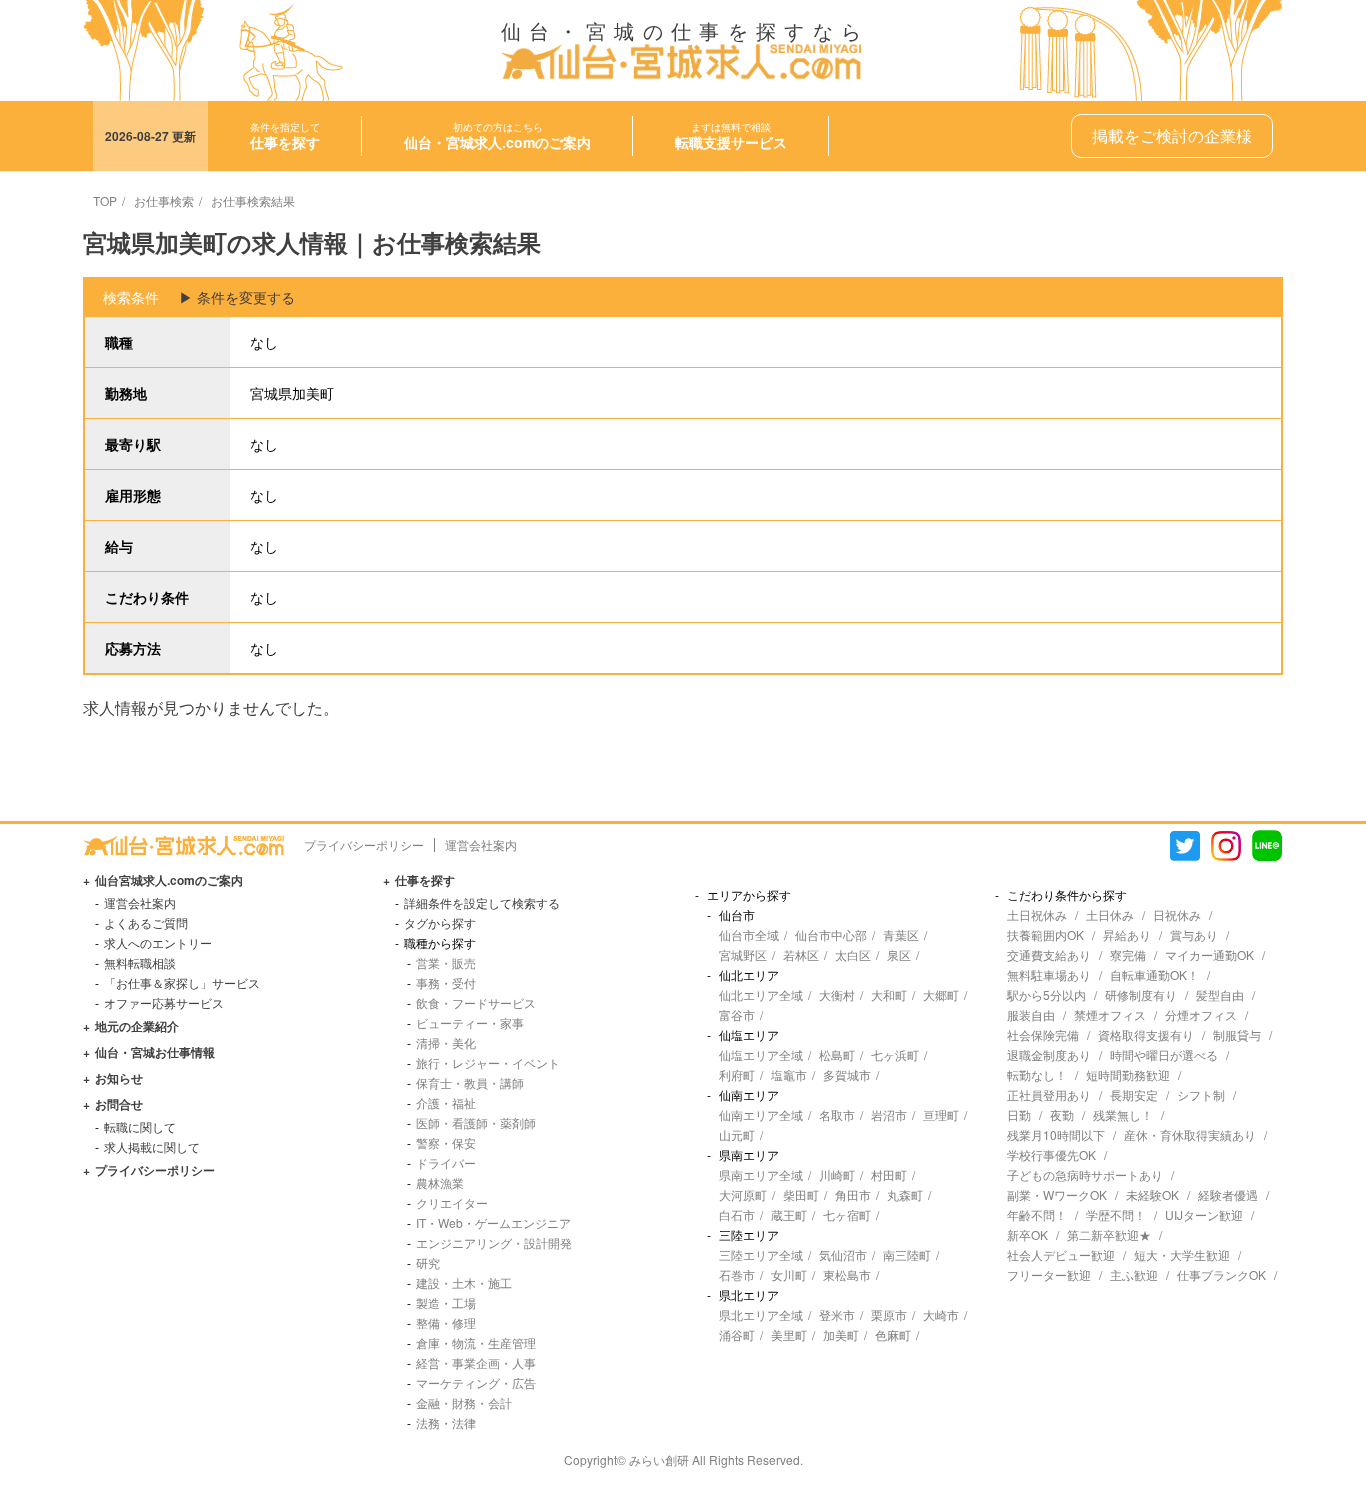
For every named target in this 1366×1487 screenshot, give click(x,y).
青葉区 (901, 934)
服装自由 (1031, 1014)
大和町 (889, 994)
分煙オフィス (1201, 1014)
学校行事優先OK (1051, 1154)
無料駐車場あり (1049, 974)
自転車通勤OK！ (1154, 974)
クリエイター (452, 1202)
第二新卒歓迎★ (1109, 1234)
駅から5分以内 (1046, 994)
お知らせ (119, 1078)
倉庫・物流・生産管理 (476, 1342)
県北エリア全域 (761, 1314)
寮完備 (1128, 954)
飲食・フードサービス (476, 1002)
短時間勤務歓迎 (1128, 1074)
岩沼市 (889, 1114)
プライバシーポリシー (364, 844)
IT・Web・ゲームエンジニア (493, 1222)
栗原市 (889, 1314)
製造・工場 (446, 1302)
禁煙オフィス (1110, 1014)
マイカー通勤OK (1209, 954)
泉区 (899, 954)
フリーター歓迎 (1049, 1274)
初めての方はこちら (497, 136)
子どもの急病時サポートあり (1085, 1174)
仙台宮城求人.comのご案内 (169, 880)
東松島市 (847, 1274)
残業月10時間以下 (1056, 1134)
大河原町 (743, 1194)
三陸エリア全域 (761, 1254)
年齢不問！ (1037, 1214)
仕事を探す (425, 880)
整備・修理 (446, 1322)
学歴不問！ (1116, 1214)
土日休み (1110, 914)
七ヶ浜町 (895, 1054)
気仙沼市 (843, 1254)
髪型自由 (1220, 994)
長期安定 (1134, 1094)
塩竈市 (789, 1074)
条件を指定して (285, 136)
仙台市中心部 (831, 934)
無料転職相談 (140, 962)
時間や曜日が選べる (1164, 1054)
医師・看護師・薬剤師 (476, 1122)
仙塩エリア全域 (761, 1054)
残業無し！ (1123, 1114)
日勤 (1019, 1114)
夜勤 (1062, 1114)
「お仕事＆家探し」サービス (182, 982)
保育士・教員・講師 (470, 1082)
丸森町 (905, 1194)
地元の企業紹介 (137, 1026)
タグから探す (440, 922)
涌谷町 (737, 1334)
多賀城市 (847, 1074)
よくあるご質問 (146, 922)
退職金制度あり (1049, 1054)
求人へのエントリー (158, 942)
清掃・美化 (446, 1042)
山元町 (737, 1134)
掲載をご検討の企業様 (1172, 135)
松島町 (837, 1054)
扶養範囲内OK (1045, 934)
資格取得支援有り (1146, 1034)
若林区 (801, 954)
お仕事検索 (164, 200)
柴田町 (801, 1194)
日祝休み (1177, 914)
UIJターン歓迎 (1204, 1214)
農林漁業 (440, 1182)
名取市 (837, 1114)
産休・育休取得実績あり (1190, 1134)
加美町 (841, 1334)
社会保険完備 (1043, 1034)
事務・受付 (446, 982)
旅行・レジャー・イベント (488, 1062)
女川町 (789, 1274)
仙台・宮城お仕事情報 (155, 1052)
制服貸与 (1237, 1034)
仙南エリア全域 (761, 1114)
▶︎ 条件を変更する (237, 297)
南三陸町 (907, 1254)
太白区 (853, 954)
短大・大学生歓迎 (1182, 1254)
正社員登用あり (1049, 1094)
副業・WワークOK (1057, 1194)
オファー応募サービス (164, 1002)
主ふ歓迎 (1134, 1274)
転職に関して (140, 1126)
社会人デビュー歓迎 (1061, 1254)
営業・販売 (446, 962)
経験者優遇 (1228, 1194)
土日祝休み (1037, 914)
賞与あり (1194, 934)
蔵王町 (789, 1214)
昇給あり (1127, 934)
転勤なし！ (1037, 1074)
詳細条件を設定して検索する (482, 902)
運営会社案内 (481, 844)
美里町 (789, 1334)
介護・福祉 (446, 1102)
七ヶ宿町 (847, 1214)
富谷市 (737, 1014)
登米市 (837, 1314)
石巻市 (737, 1274)
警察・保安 (446, 1142)
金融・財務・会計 (464, 1402)
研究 (428, 1262)
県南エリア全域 (761, 1174)
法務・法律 (446, 1422)
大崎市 (941, 1314)
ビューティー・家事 (470, 1022)
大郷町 (941, 994)
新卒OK (1027, 1234)
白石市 (737, 1214)
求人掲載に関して (152, 1146)
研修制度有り (1141, 994)
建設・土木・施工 (464, 1282)
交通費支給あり (1049, 954)
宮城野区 (743, 954)
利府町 (737, 1074)
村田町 (889, 1174)
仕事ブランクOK (1221, 1274)
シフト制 (1201, 1094)
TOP (105, 200)
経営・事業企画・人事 (476, 1362)
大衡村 (837, 994)
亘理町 (941, 1114)
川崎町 (837, 1174)
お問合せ (119, 1104)
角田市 (853, 1194)
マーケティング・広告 (476, 1382)
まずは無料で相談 (731, 136)
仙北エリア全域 (761, 994)
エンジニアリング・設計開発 (494, 1242)
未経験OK (1152, 1194)
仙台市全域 (749, 934)
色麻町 (893, 1334)
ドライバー (446, 1162)
